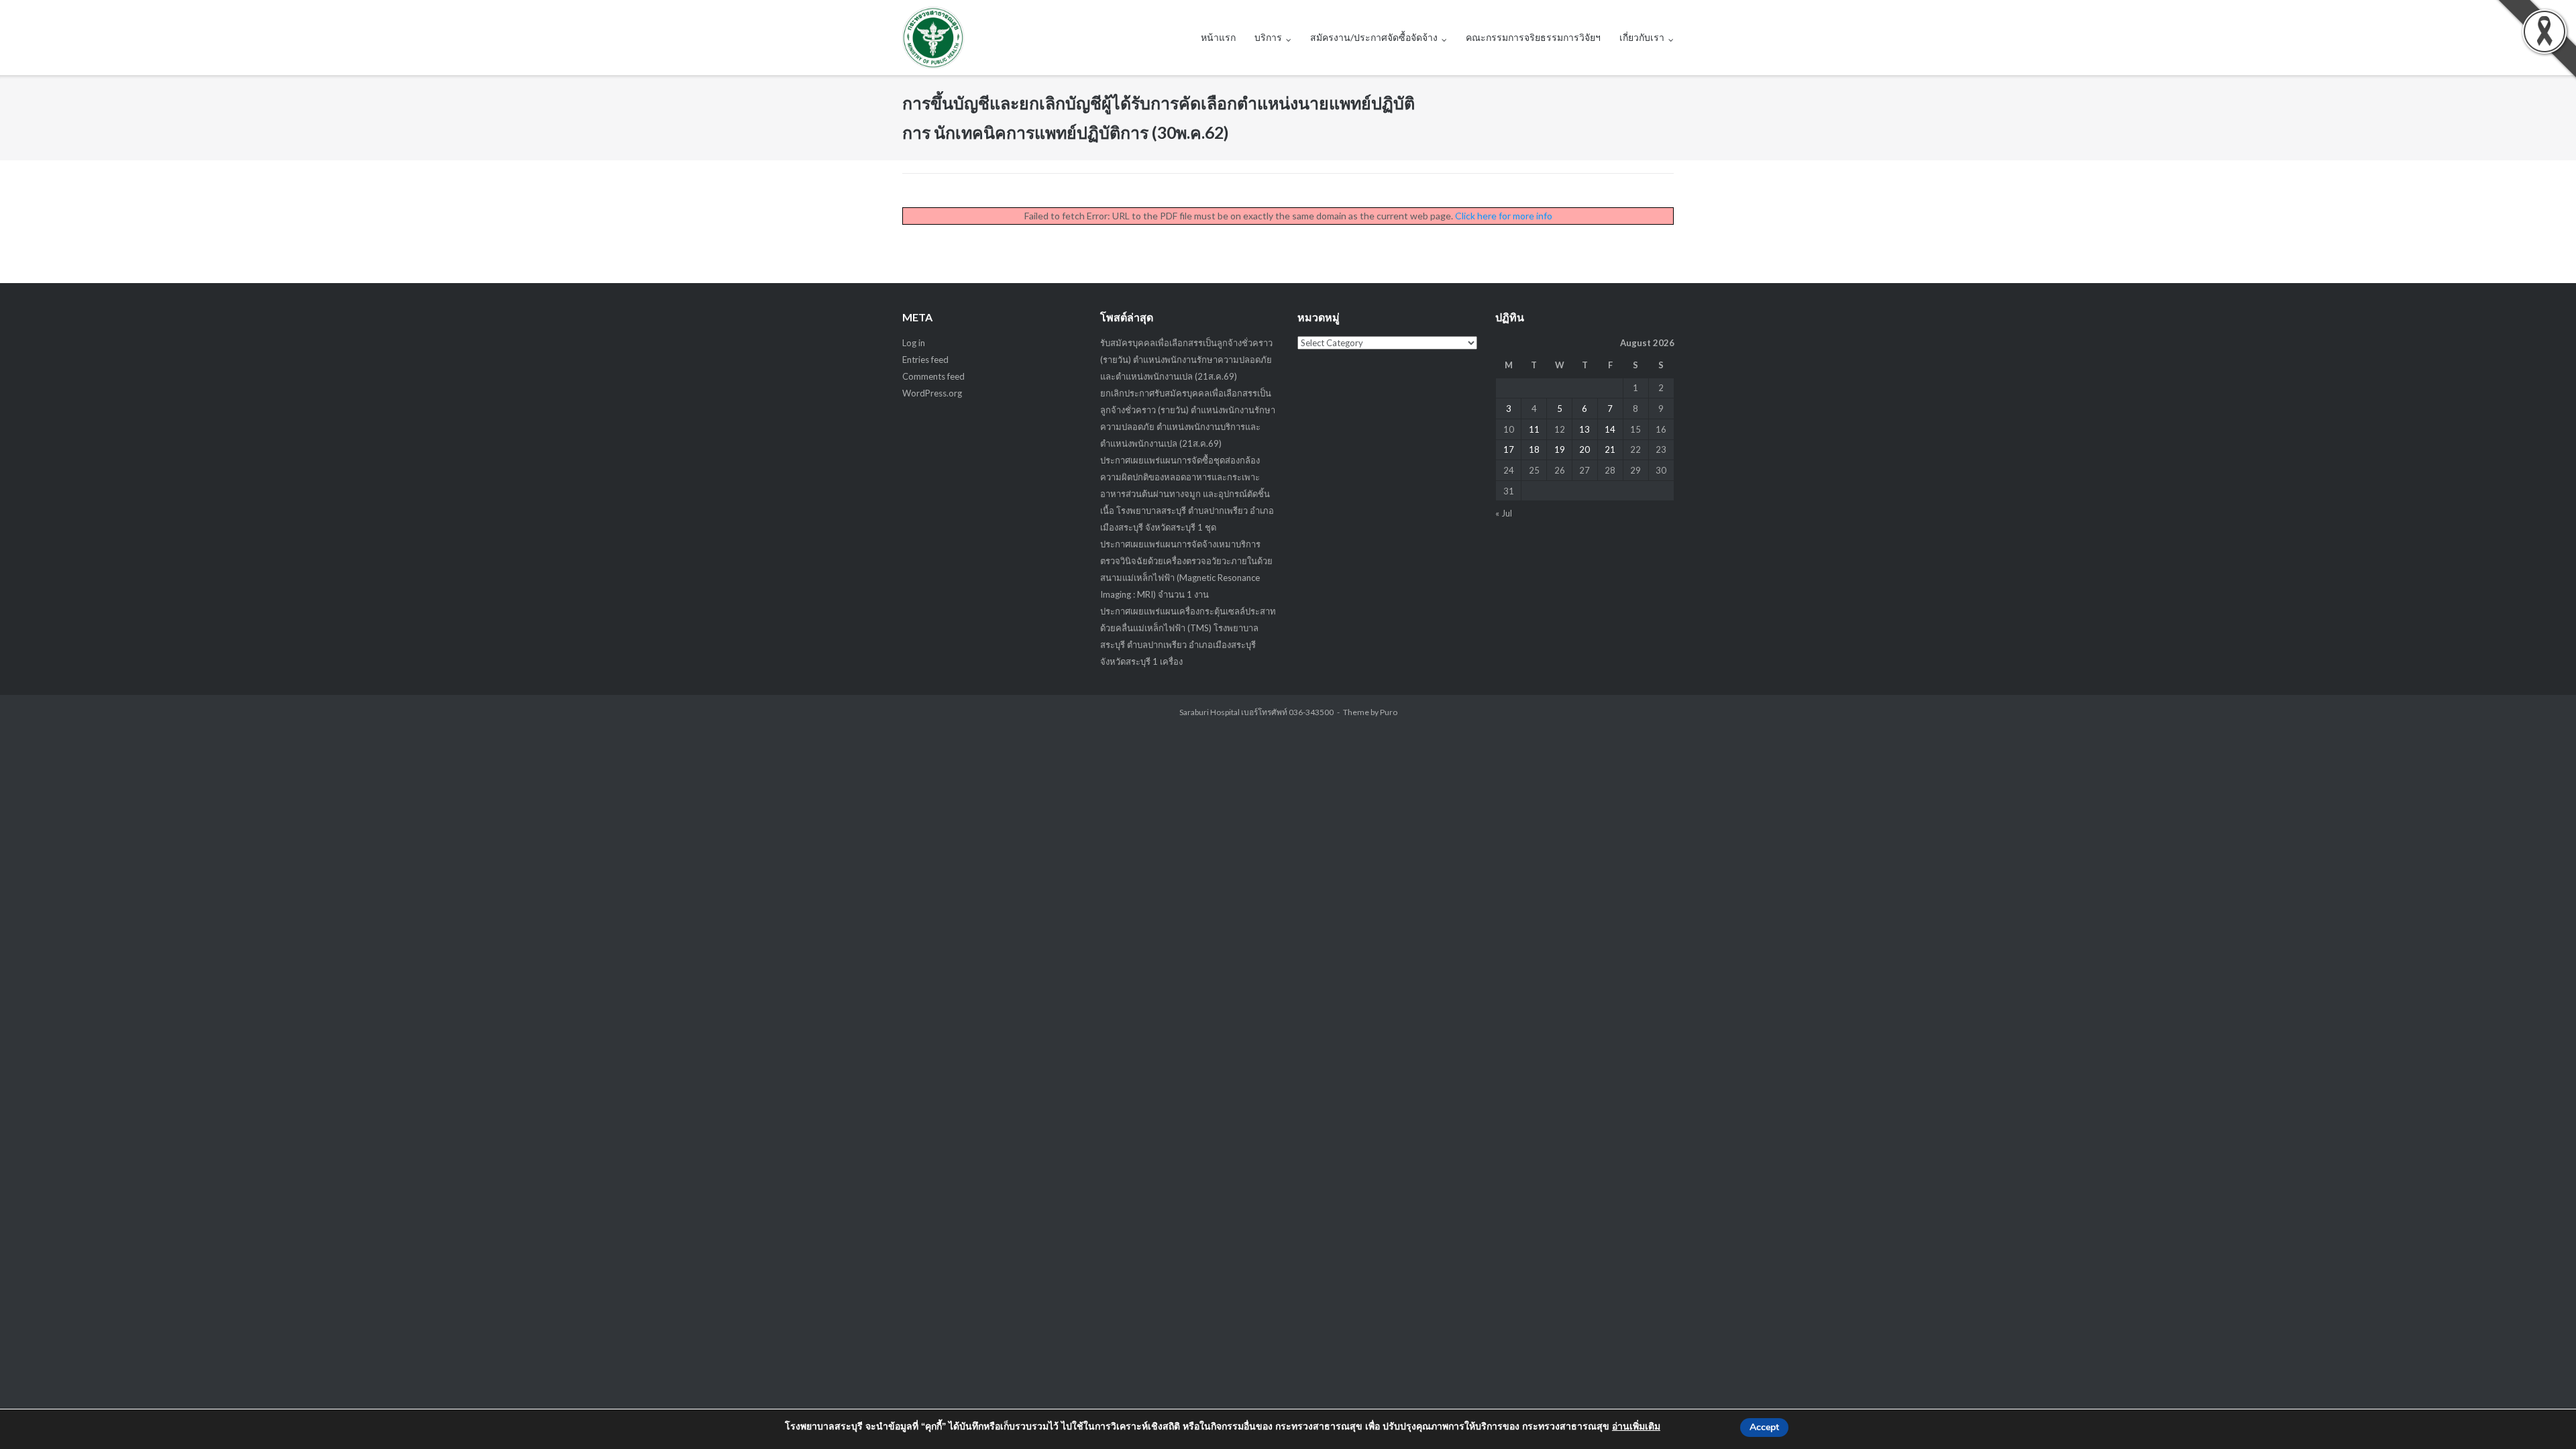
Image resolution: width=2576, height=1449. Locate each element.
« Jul (1504, 513)
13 (1585, 429)
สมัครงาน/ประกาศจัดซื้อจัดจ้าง (1374, 37)
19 (1560, 449)
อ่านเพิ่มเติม (1636, 1427)
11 (1534, 429)
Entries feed (925, 360)
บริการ (1268, 37)
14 (1610, 429)
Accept (1764, 1427)
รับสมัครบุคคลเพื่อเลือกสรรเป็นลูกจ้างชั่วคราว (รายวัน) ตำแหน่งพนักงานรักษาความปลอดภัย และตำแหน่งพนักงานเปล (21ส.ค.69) (1186, 360)
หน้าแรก (1218, 37)
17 (1509, 449)
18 (1534, 449)
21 (1610, 449)
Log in (914, 343)
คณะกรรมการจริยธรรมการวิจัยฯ (1533, 37)
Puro (1389, 712)
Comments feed (933, 376)
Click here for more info (1504, 216)
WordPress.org (932, 393)
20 (1585, 449)
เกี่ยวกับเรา (1642, 37)
